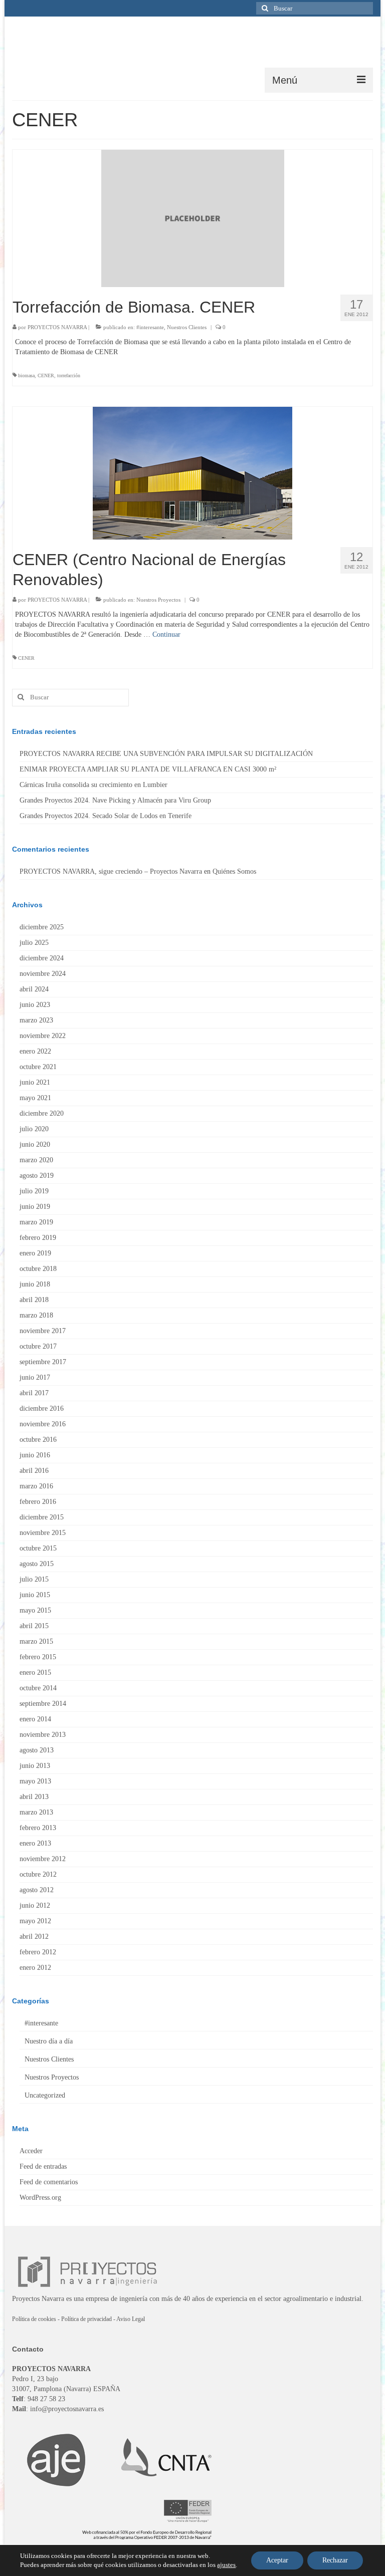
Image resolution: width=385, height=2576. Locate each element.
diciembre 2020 (42, 1113)
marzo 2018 (36, 1315)
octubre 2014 (38, 1688)
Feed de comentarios (49, 2182)
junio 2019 (35, 1207)
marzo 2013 (36, 1812)
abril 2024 (34, 989)
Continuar (166, 634)
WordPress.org (40, 2198)
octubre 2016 (38, 1440)
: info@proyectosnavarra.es (58, 2409)
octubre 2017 (38, 1346)
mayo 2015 (35, 1610)
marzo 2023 (36, 1020)
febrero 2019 (38, 1238)
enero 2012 (35, 1968)
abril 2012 (34, 1937)
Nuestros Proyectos (158, 600)
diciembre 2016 (42, 1408)
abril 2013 (34, 1797)
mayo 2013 (35, 1781)
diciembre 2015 (42, 1517)
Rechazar (335, 2560)
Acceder (31, 2151)
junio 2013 (35, 1766)
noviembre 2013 (43, 1735)
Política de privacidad (86, 2319)
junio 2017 (35, 1377)
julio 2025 (34, 943)
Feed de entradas (43, 2166)
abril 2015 (34, 1626)
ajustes (226, 2565)
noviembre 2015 (43, 1533)
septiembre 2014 (43, 1704)
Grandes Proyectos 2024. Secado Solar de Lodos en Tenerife (106, 816)
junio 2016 (35, 1455)
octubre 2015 (38, 1548)
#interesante (150, 327)
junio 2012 (35, 1905)
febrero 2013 (38, 1828)
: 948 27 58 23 (39, 2399)
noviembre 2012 (43, 1859)
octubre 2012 (38, 1874)
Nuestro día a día (49, 2041)
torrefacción (69, 375)
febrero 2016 (38, 1502)
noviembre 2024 (43, 974)
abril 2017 (34, 1393)
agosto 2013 (37, 1750)
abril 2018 (34, 1300)
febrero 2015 (38, 1657)
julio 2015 (34, 1579)
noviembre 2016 (43, 1424)
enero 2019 (35, 1253)
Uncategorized (45, 2095)
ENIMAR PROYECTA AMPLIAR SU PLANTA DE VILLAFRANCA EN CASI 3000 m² (148, 769)
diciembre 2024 (42, 958)
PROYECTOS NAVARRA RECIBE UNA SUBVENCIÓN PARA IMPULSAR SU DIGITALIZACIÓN (166, 754)
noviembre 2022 (43, 1036)
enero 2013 (35, 1843)
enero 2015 (35, 1672)
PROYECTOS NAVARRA (57, 327)
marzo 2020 (36, 1160)
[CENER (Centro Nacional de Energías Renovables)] (192, 472)
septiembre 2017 (43, 1362)
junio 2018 (35, 1284)
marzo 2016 (36, 1486)
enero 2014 (35, 1719)
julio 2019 (34, 1191)
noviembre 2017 (43, 1331)
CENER (46, 375)
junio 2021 (35, 1082)
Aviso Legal (131, 2319)
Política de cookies (34, 2319)
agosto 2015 (37, 1564)
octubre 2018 (38, 1269)
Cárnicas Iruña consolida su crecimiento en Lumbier (93, 785)
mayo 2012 (35, 1921)
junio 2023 (35, 1005)
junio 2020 (35, 1144)
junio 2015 (35, 1595)
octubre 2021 (38, 1067)
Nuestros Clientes (187, 327)
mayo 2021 (35, 1098)
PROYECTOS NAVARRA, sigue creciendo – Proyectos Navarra (111, 871)
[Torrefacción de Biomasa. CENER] (193, 218)
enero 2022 (35, 1051)
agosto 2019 (37, 1176)
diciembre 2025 (42, 927)
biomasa (26, 375)
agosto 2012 (37, 1890)
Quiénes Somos (234, 871)
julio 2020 (34, 1129)
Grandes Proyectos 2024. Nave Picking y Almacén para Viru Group (115, 800)
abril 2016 (34, 1471)
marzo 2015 (36, 1641)
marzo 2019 (36, 1222)
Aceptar (277, 2560)
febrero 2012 (38, 1952)
